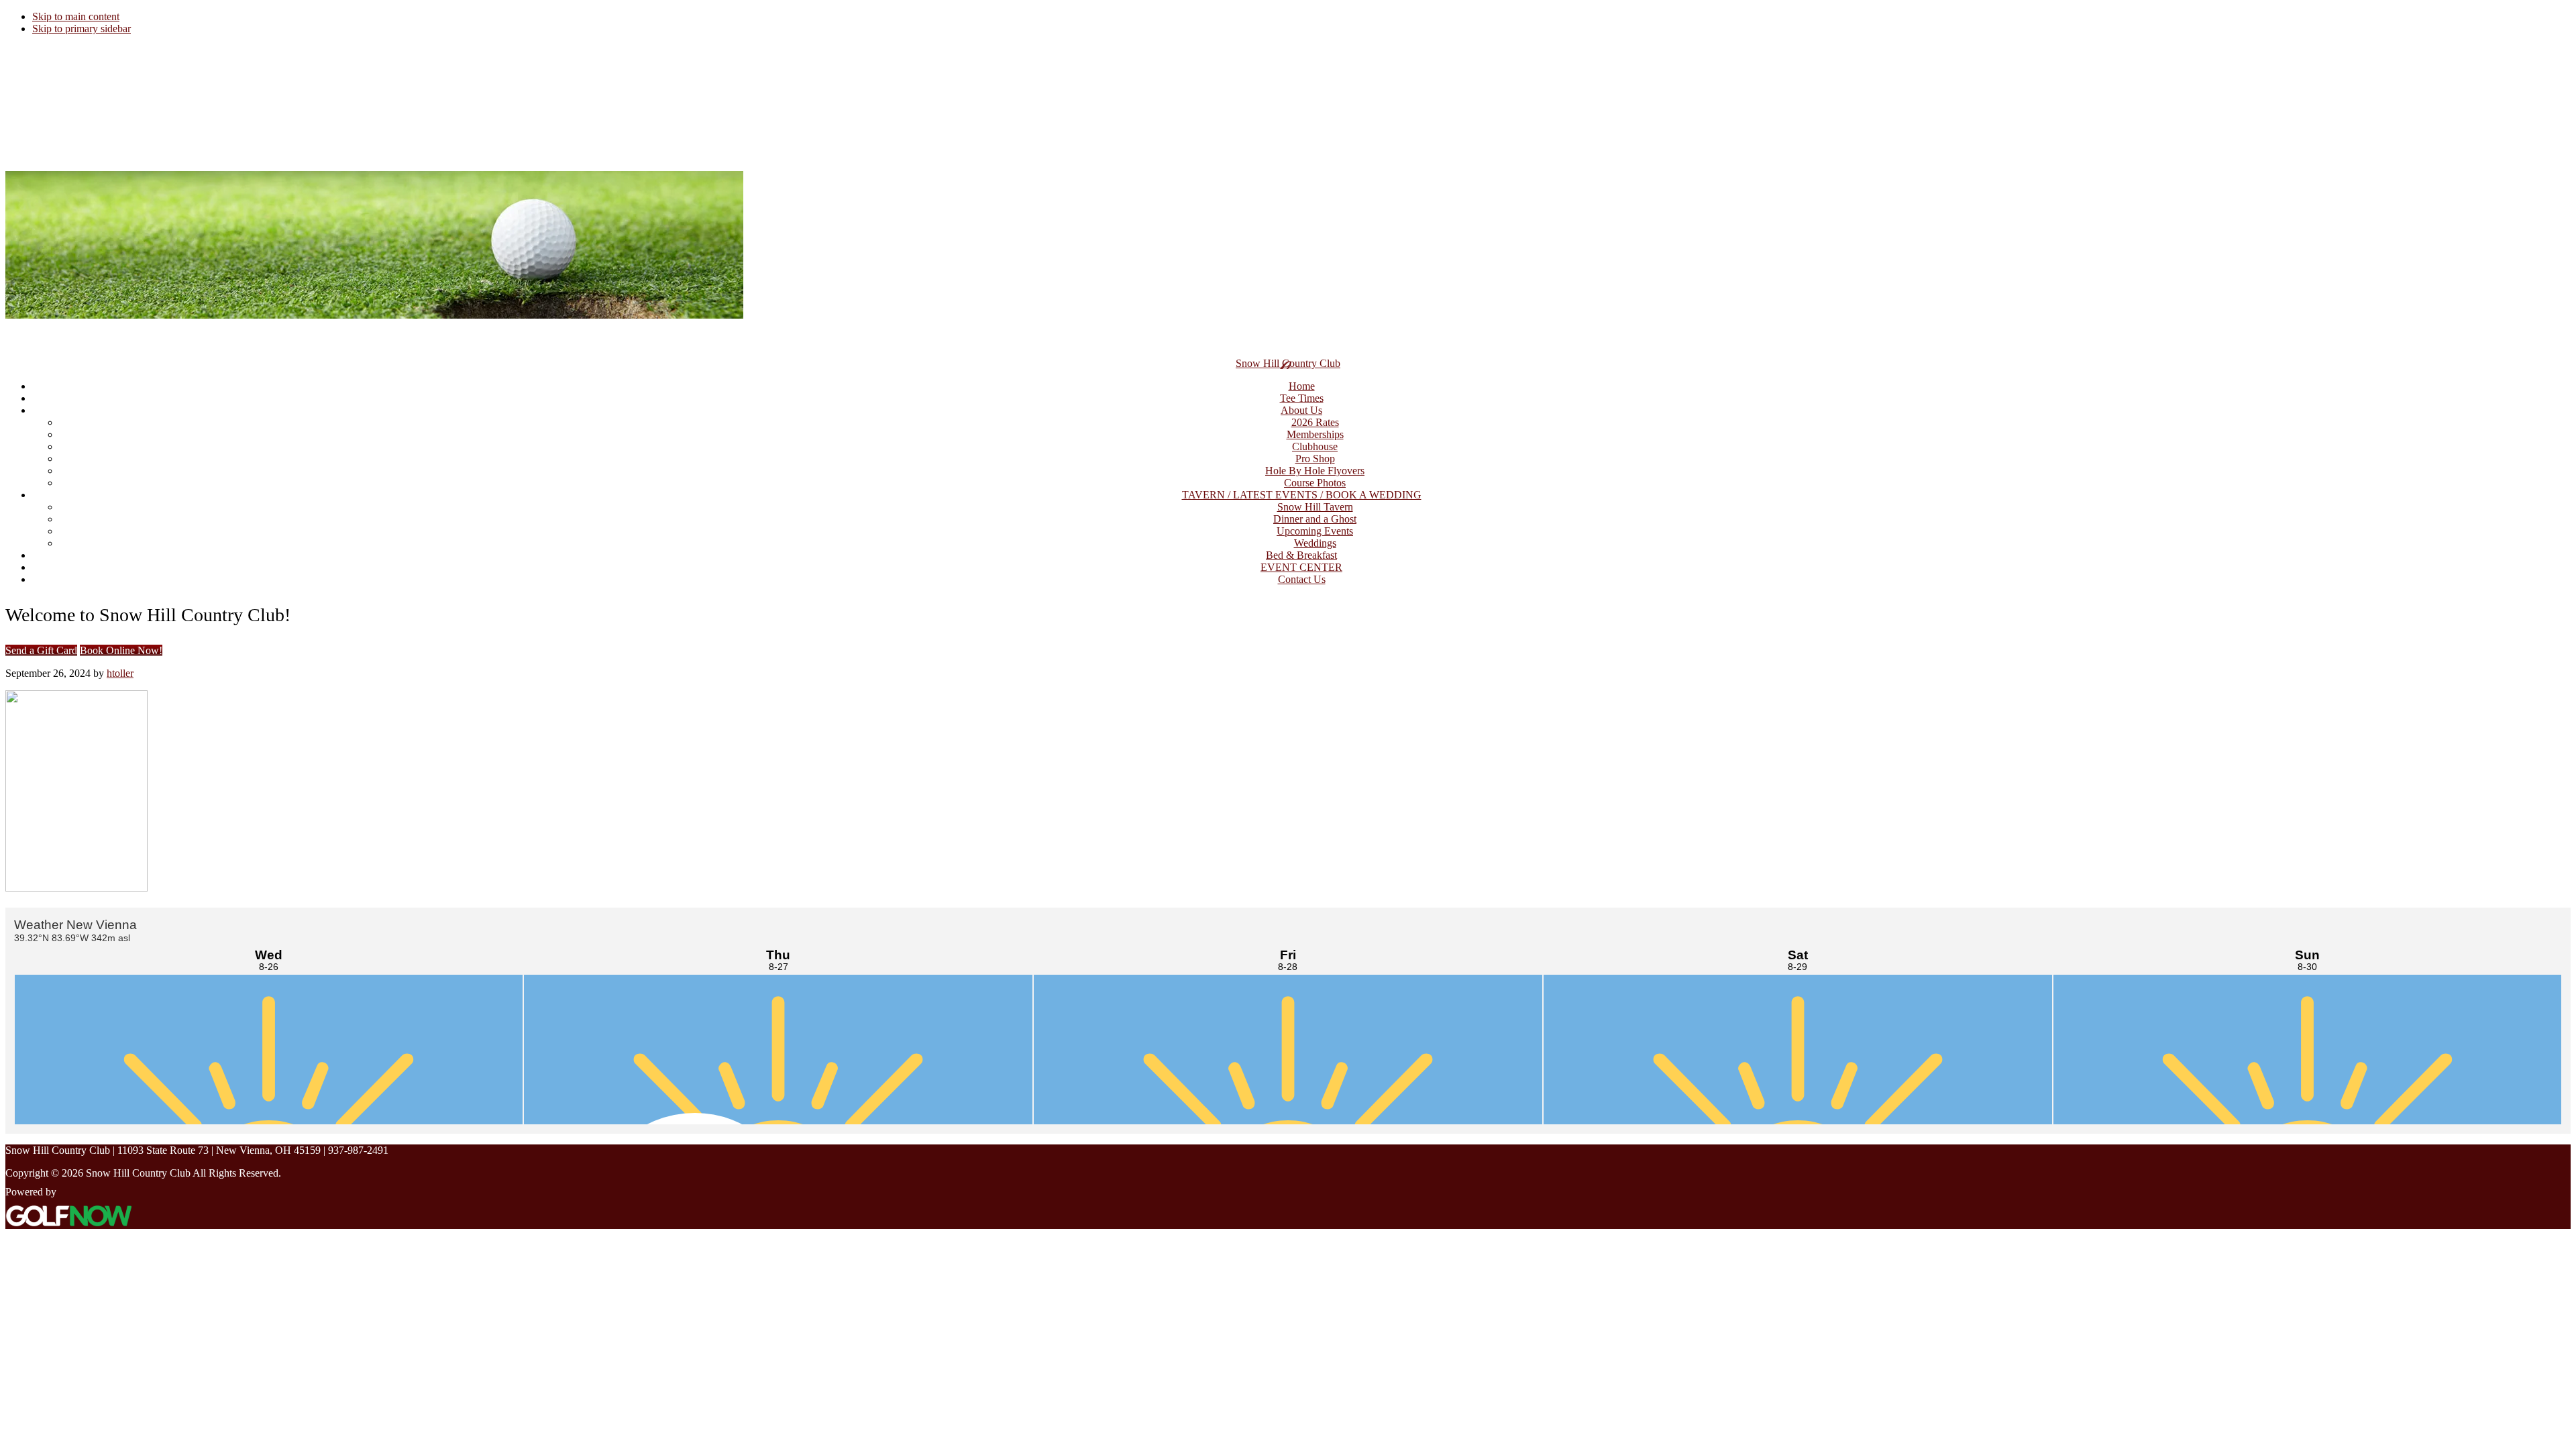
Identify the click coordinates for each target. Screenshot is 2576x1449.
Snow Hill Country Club (1288, 363)
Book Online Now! (121, 650)
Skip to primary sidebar (82, 29)
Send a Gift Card (41, 650)
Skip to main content (76, 16)
